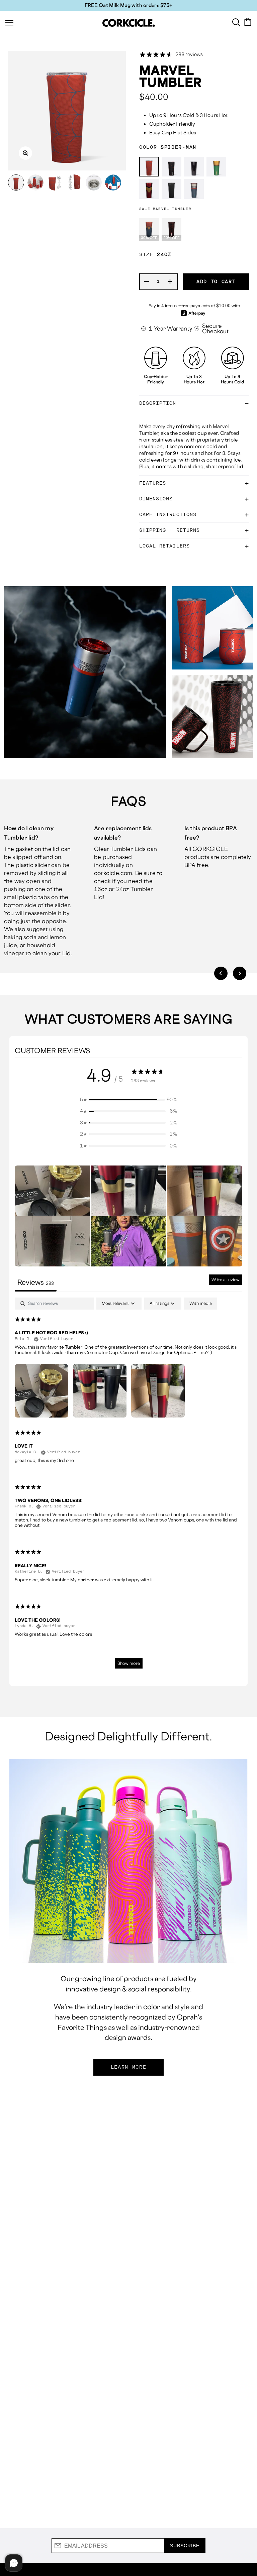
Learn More (129, 2067)
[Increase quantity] (170, 282)
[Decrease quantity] (147, 282)
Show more (129, 1663)
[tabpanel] (128, 1486)
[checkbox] (201, 1304)
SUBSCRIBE (185, 2546)
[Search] (236, 22)
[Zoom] (25, 153)
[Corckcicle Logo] (129, 23)
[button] (221, 973)
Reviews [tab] (36, 1282)
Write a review (226, 1280)
